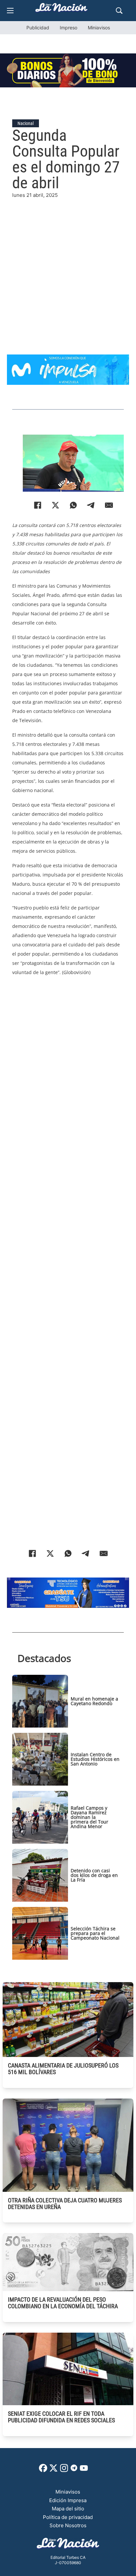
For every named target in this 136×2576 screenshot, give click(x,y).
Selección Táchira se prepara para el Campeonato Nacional (95, 1933)
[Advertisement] (68, 267)
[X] (55, 505)
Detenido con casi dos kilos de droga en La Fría (94, 1875)
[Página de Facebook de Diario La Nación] (43, 2470)
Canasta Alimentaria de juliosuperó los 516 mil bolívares (63, 2069)
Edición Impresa (68, 2500)
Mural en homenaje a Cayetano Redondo (94, 1701)
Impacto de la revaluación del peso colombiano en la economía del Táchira (63, 2303)
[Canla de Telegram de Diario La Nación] (74, 2470)
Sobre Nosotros (68, 2525)
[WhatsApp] (73, 505)
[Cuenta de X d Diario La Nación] (53, 2470)
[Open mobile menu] (10, 11)
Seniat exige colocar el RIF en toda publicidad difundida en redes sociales (61, 2417)
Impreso (68, 28)
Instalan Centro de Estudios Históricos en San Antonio (95, 1759)
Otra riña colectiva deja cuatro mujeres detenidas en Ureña (65, 2204)
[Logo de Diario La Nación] (68, 2545)
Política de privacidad (68, 2517)
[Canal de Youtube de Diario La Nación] (84, 2470)
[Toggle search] (119, 11)
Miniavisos (99, 28)
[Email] (109, 505)
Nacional (26, 123)
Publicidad (38, 28)
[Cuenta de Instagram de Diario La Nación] (64, 2470)
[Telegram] (91, 505)
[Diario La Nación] (61, 9)
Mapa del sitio (68, 2509)
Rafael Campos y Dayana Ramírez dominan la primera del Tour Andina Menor (89, 1817)
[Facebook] (38, 505)
